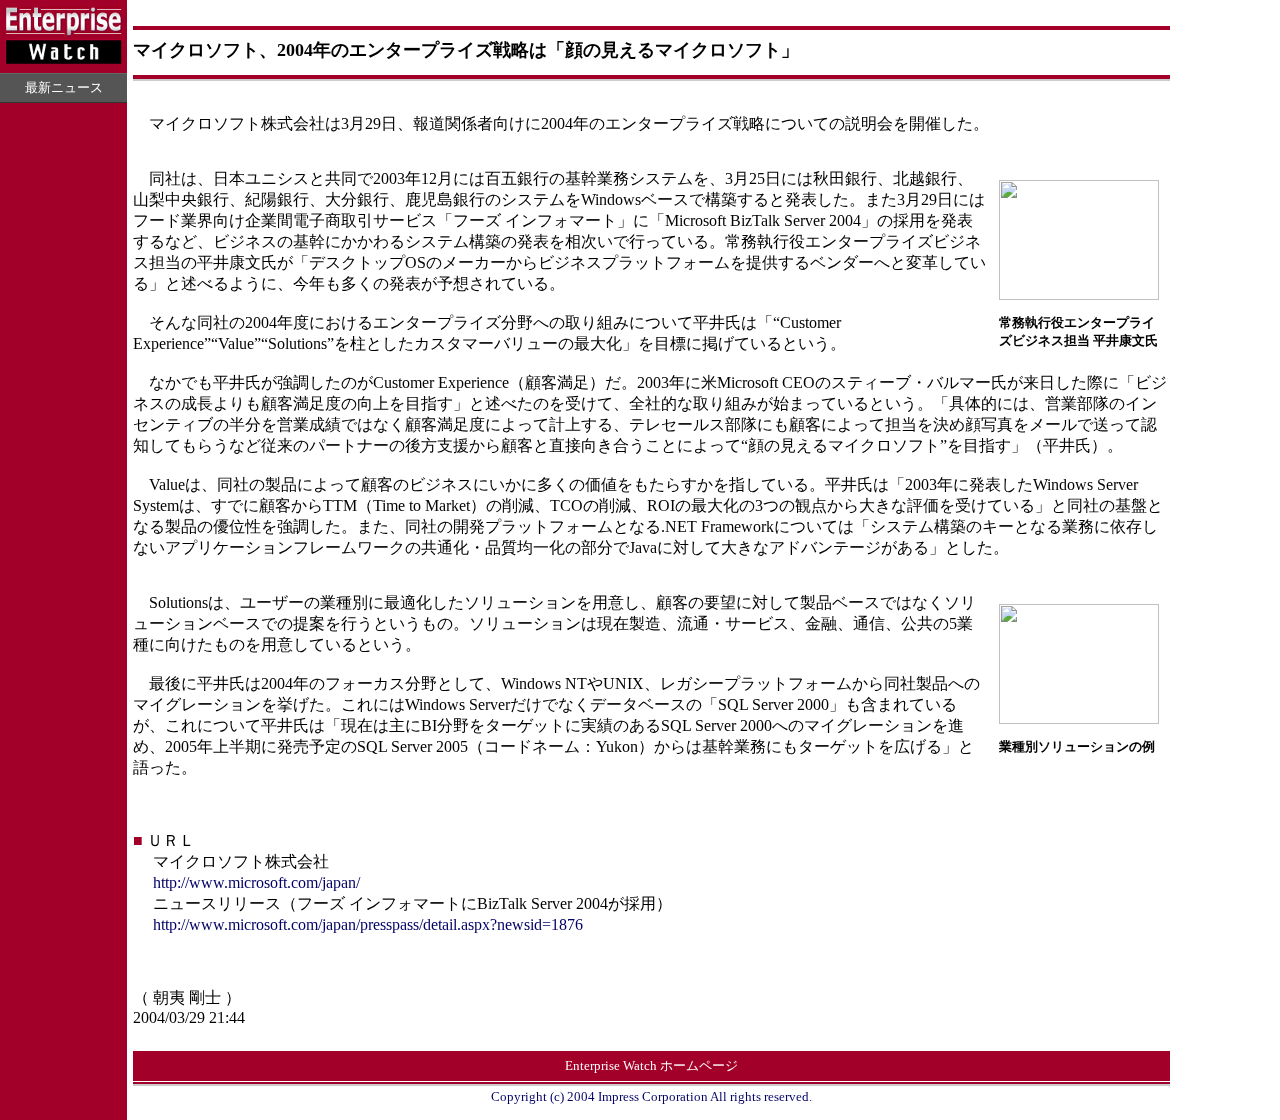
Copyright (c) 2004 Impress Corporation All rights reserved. (651, 1096)
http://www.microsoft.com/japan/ (256, 882)
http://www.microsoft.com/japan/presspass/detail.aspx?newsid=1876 (368, 924)
